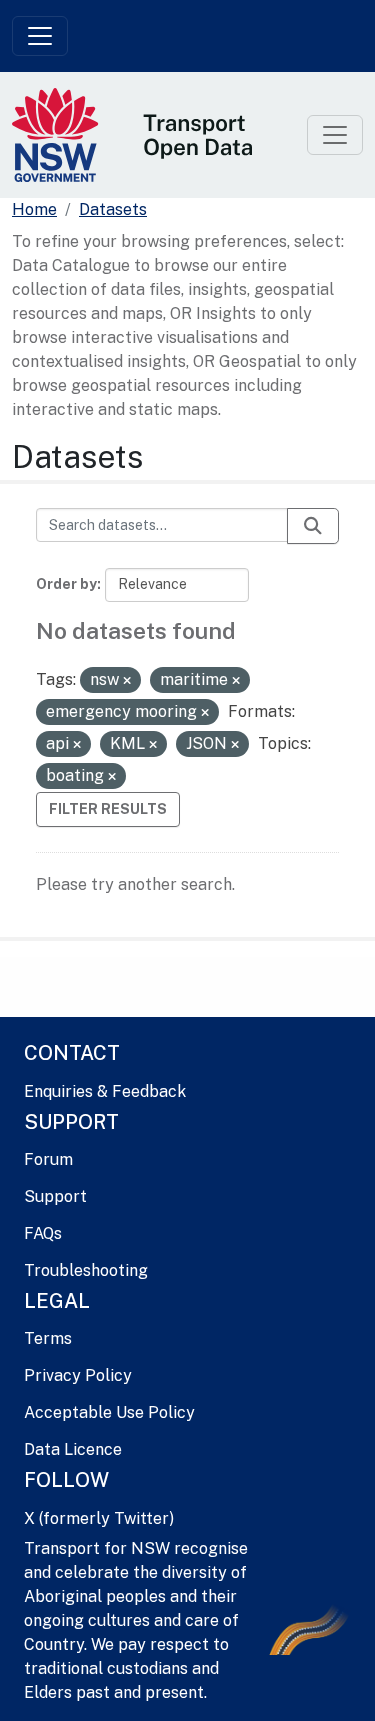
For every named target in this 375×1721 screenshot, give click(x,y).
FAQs (43, 1233)
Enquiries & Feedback (105, 1091)
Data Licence (73, 1449)
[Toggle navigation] (40, 36)
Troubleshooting (86, 1270)
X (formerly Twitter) (99, 1518)
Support (55, 1196)
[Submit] (313, 526)
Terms (48, 1338)
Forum (48, 1159)
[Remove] (127, 681)
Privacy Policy (78, 1375)
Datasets (113, 209)
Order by (66, 584)
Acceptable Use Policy (109, 1412)
